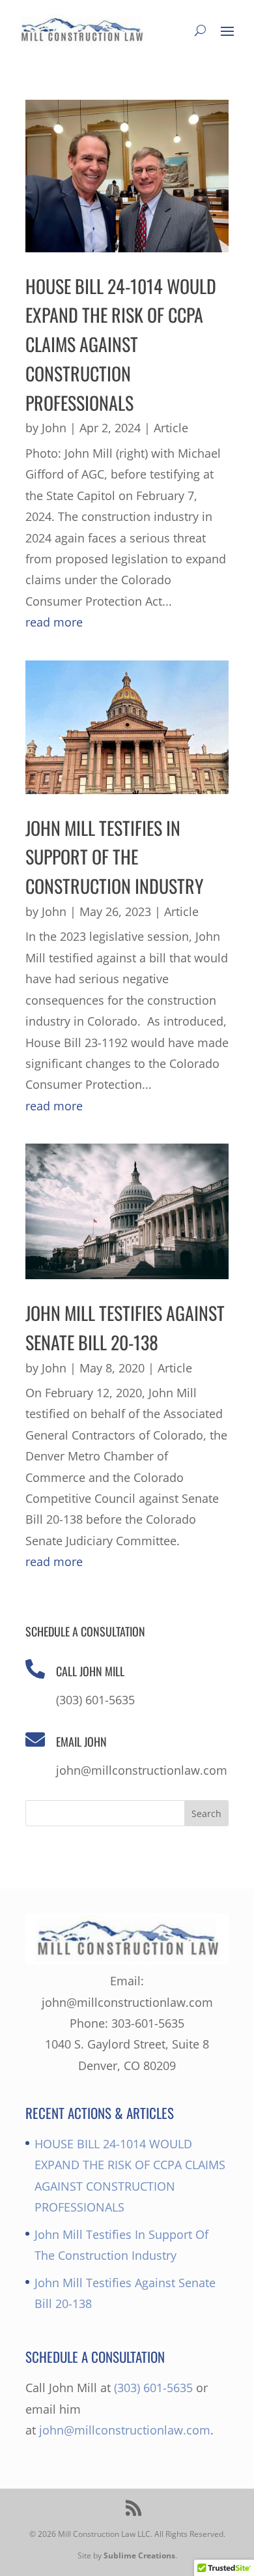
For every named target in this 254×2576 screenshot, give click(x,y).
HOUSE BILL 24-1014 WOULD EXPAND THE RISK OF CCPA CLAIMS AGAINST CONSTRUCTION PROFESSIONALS (121, 344)
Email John (81, 1741)
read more (54, 622)
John (54, 428)
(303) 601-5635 (153, 2388)
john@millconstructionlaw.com (125, 2430)
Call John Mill (90, 1671)
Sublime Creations (139, 2555)
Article (171, 428)
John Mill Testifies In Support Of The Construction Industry (114, 857)
